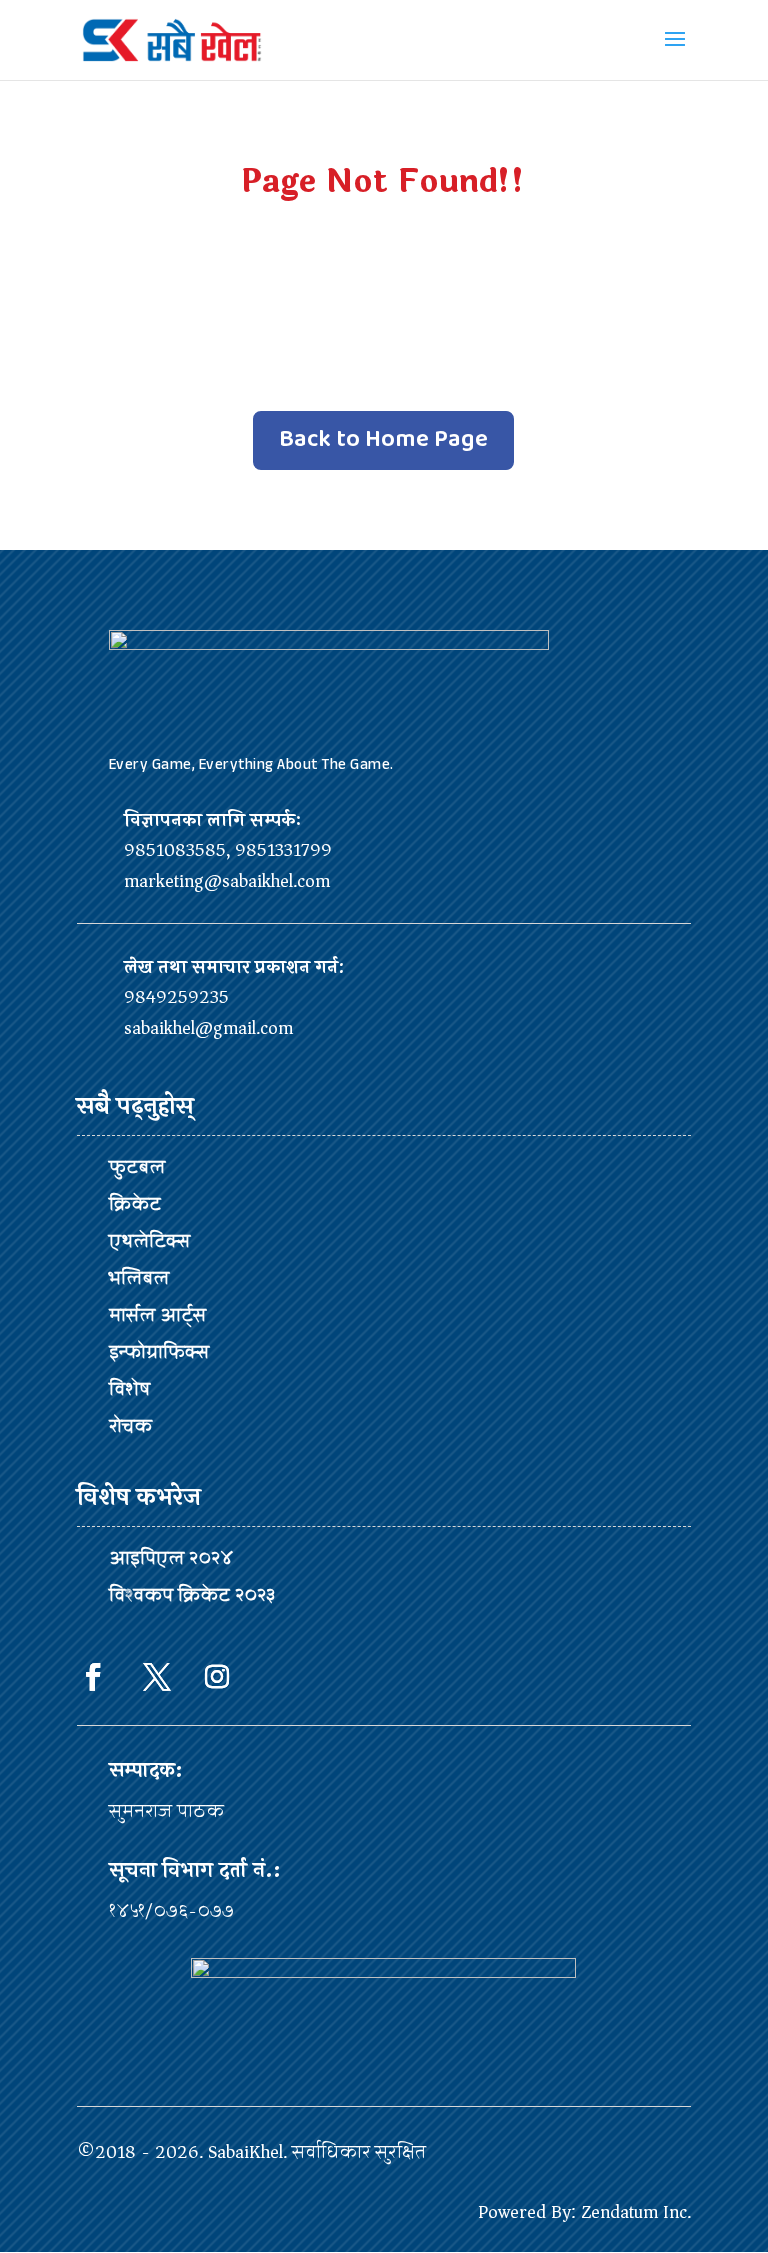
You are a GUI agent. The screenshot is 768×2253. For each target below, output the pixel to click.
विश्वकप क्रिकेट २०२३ (192, 1595)
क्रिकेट (135, 1204)
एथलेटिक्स (149, 1241)
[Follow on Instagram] (217, 1677)
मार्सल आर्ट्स (157, 1315)
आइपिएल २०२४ (171, 1558)
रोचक (130, 1426)
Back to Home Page (383, 439)
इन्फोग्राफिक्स (159, 1352)
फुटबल (137, 1167)
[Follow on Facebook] (93, 1677)
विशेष (129, 1389)
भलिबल (139, 1278)
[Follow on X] (157, 1677)
